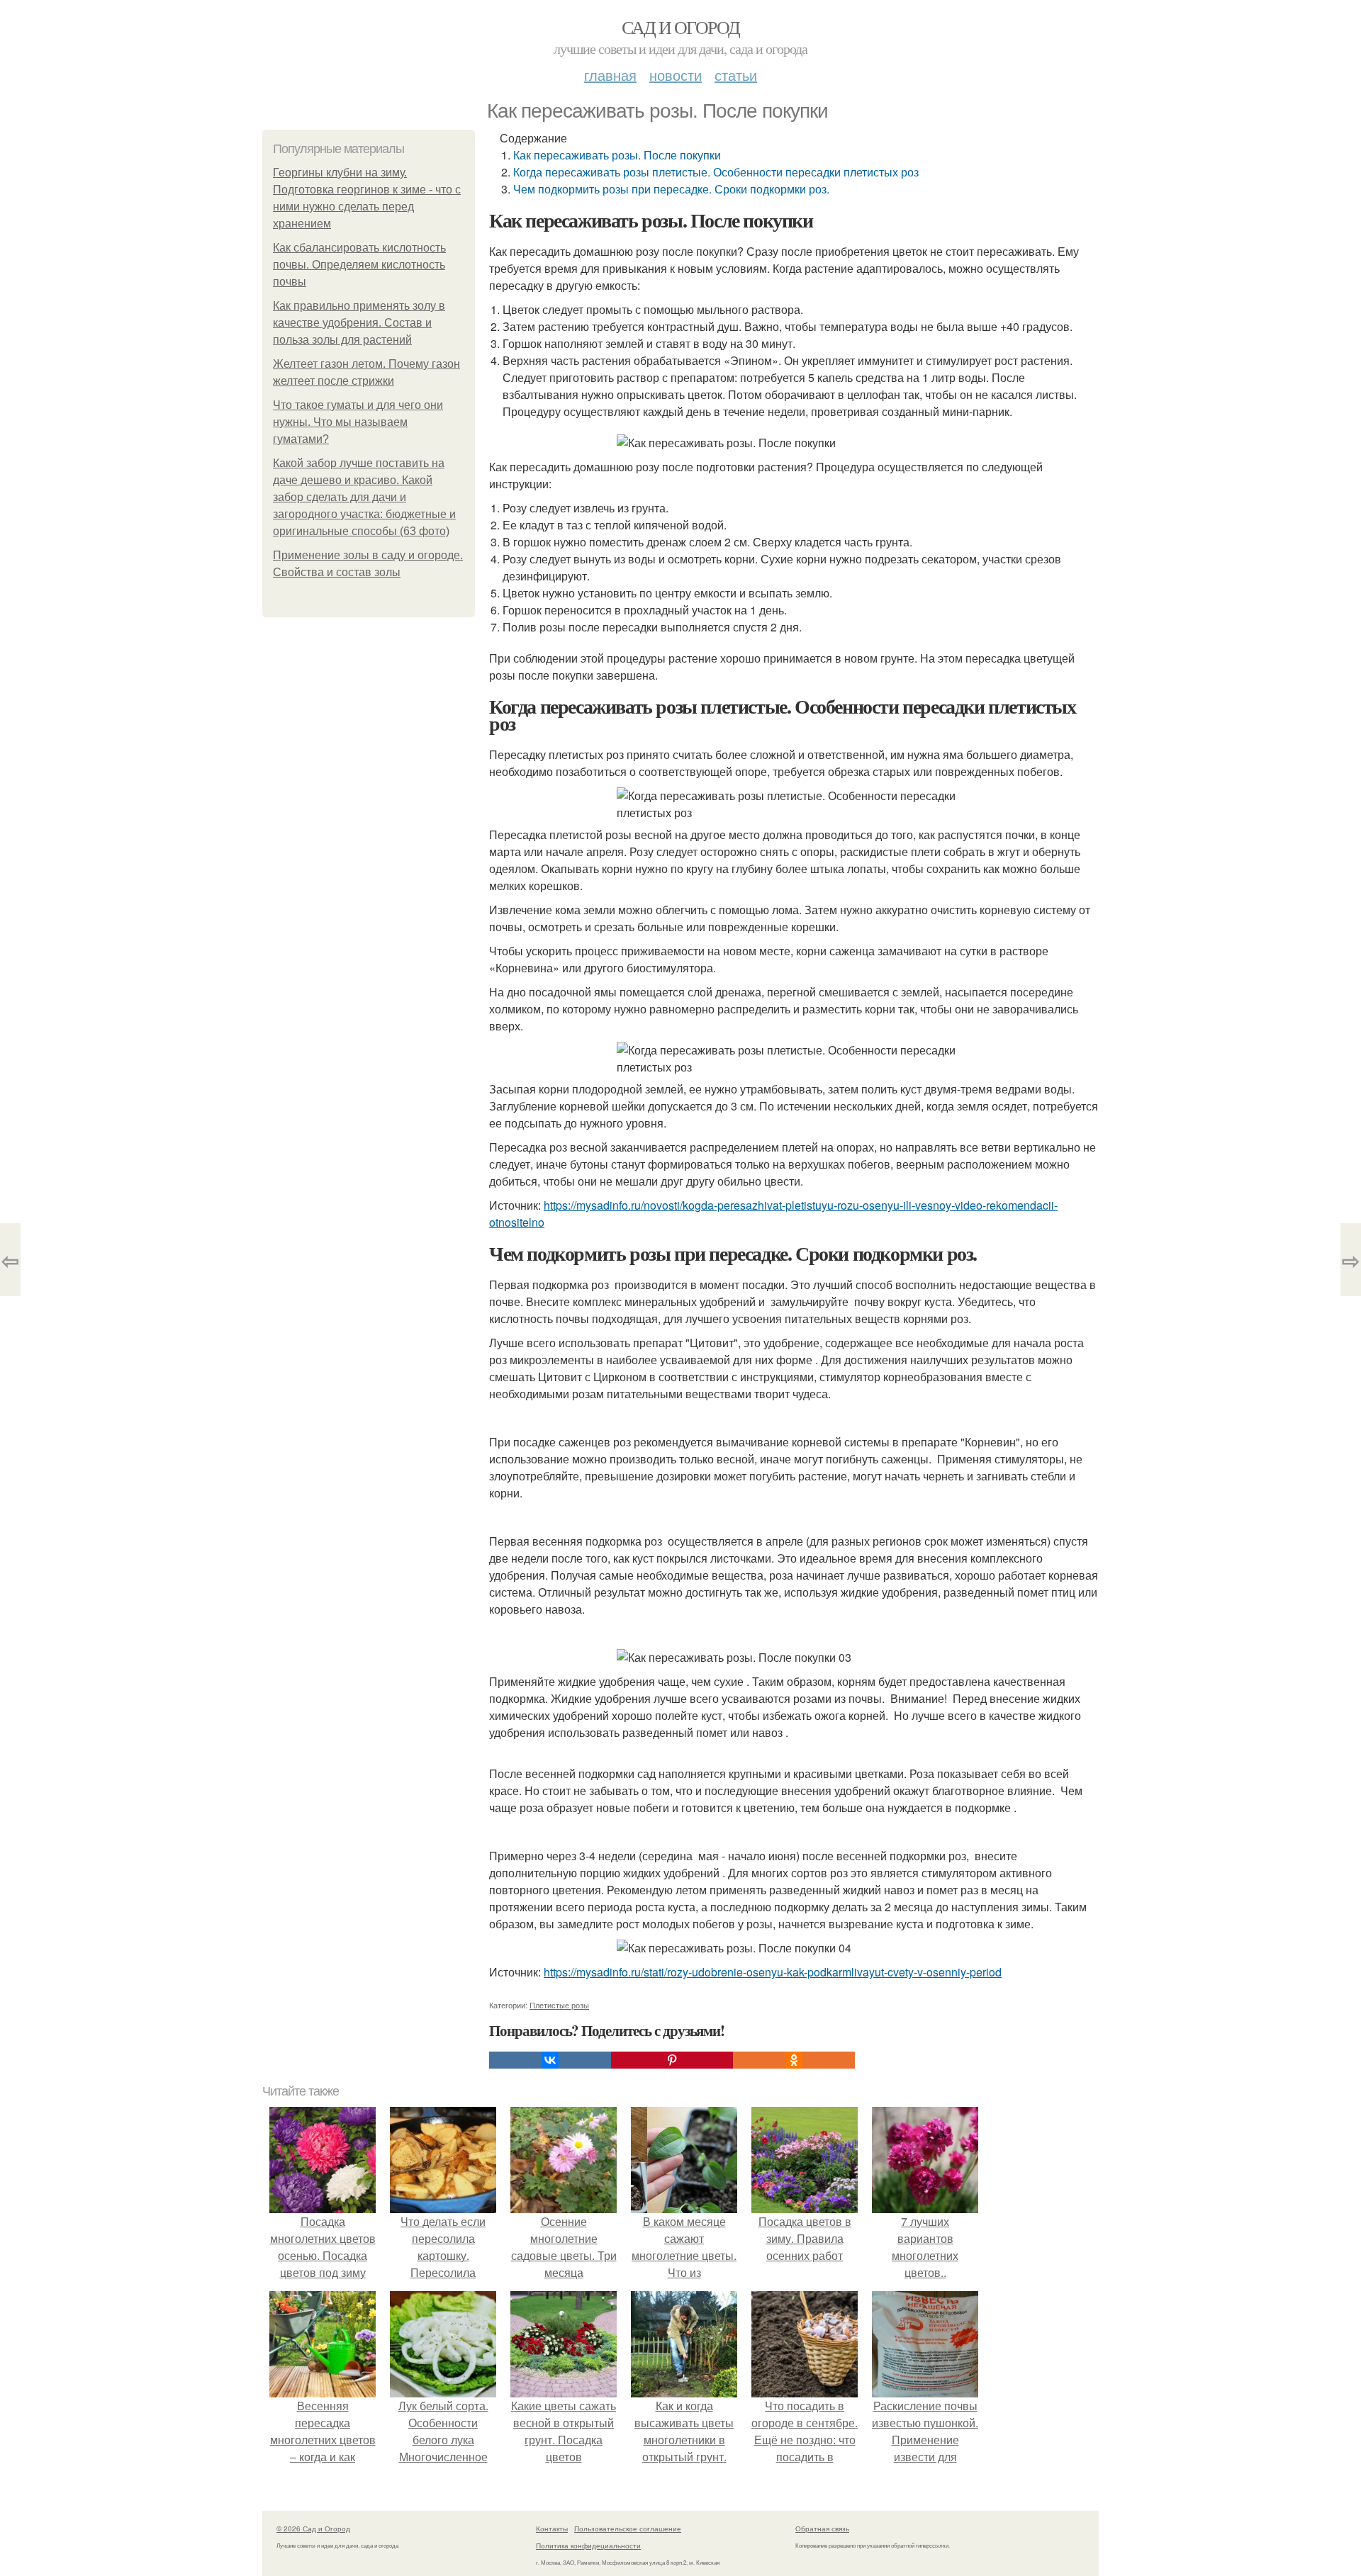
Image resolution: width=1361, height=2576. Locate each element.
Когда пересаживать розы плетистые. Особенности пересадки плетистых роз (716, 172)
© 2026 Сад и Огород (313, 2529)
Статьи (736, 75)
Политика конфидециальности (588, 2546)
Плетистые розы (559, 2005)
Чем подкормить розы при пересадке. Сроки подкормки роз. (671, 189)
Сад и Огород (681, 27)
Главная (610, 75)
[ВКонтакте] (550, 2060)
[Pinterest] (672, 2060)
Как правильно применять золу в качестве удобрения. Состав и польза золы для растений (359, 323)
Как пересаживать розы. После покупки (617, 155)
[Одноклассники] (794, 2060)
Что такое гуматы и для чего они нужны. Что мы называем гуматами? (358, 422)
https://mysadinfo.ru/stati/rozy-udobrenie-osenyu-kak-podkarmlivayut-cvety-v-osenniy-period (773, 1972)
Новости (676, 75)
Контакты (552, 2529)
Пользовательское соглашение (628, 2529)
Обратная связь (822, 2529)
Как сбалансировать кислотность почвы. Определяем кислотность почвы (359, 265)
